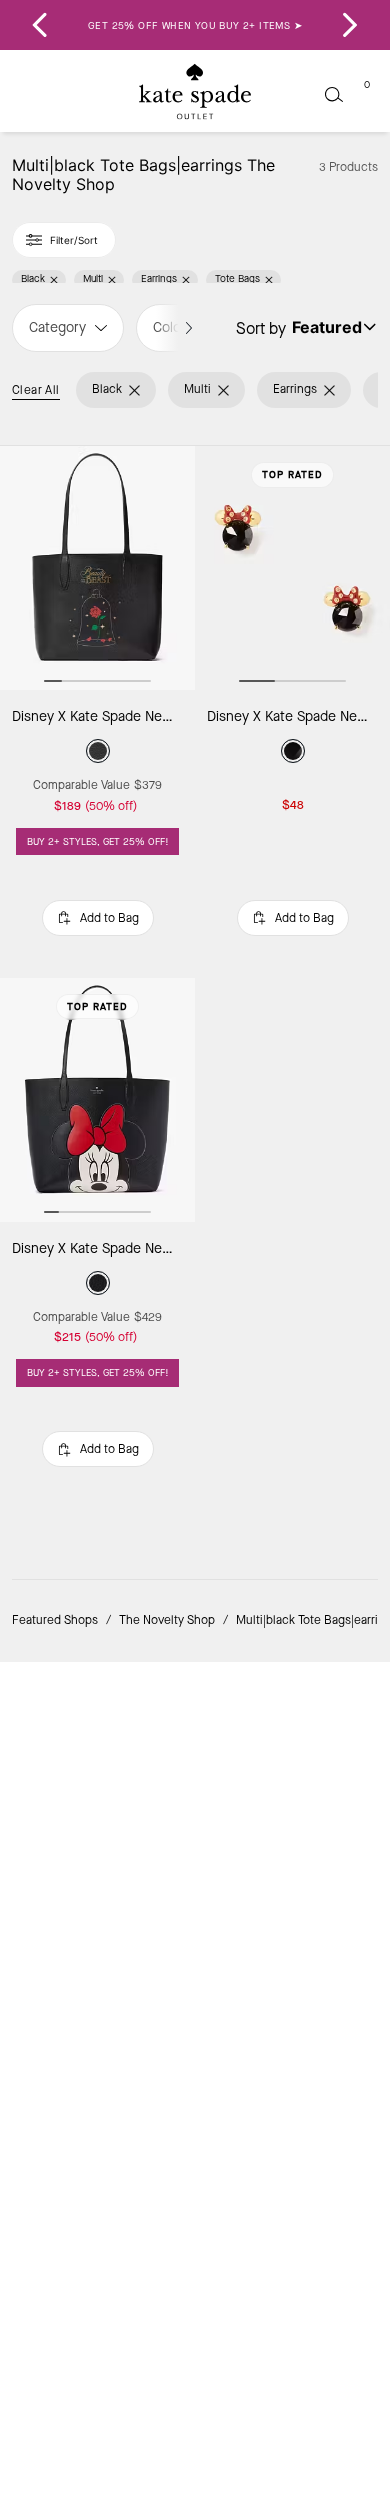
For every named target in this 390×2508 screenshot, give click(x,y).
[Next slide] (350, 25)
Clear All (36, 390)
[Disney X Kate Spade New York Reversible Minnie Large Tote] (97, 1100)
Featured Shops (55, 1620)
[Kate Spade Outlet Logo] (195, 92)
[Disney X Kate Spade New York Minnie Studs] (292, 568)
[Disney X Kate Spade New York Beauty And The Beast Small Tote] (97, 568)
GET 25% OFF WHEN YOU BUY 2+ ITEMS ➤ (195, 25)
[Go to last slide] (40, 25)
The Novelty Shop (167, 1620)
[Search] (334, 94)
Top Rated (292, 474)
